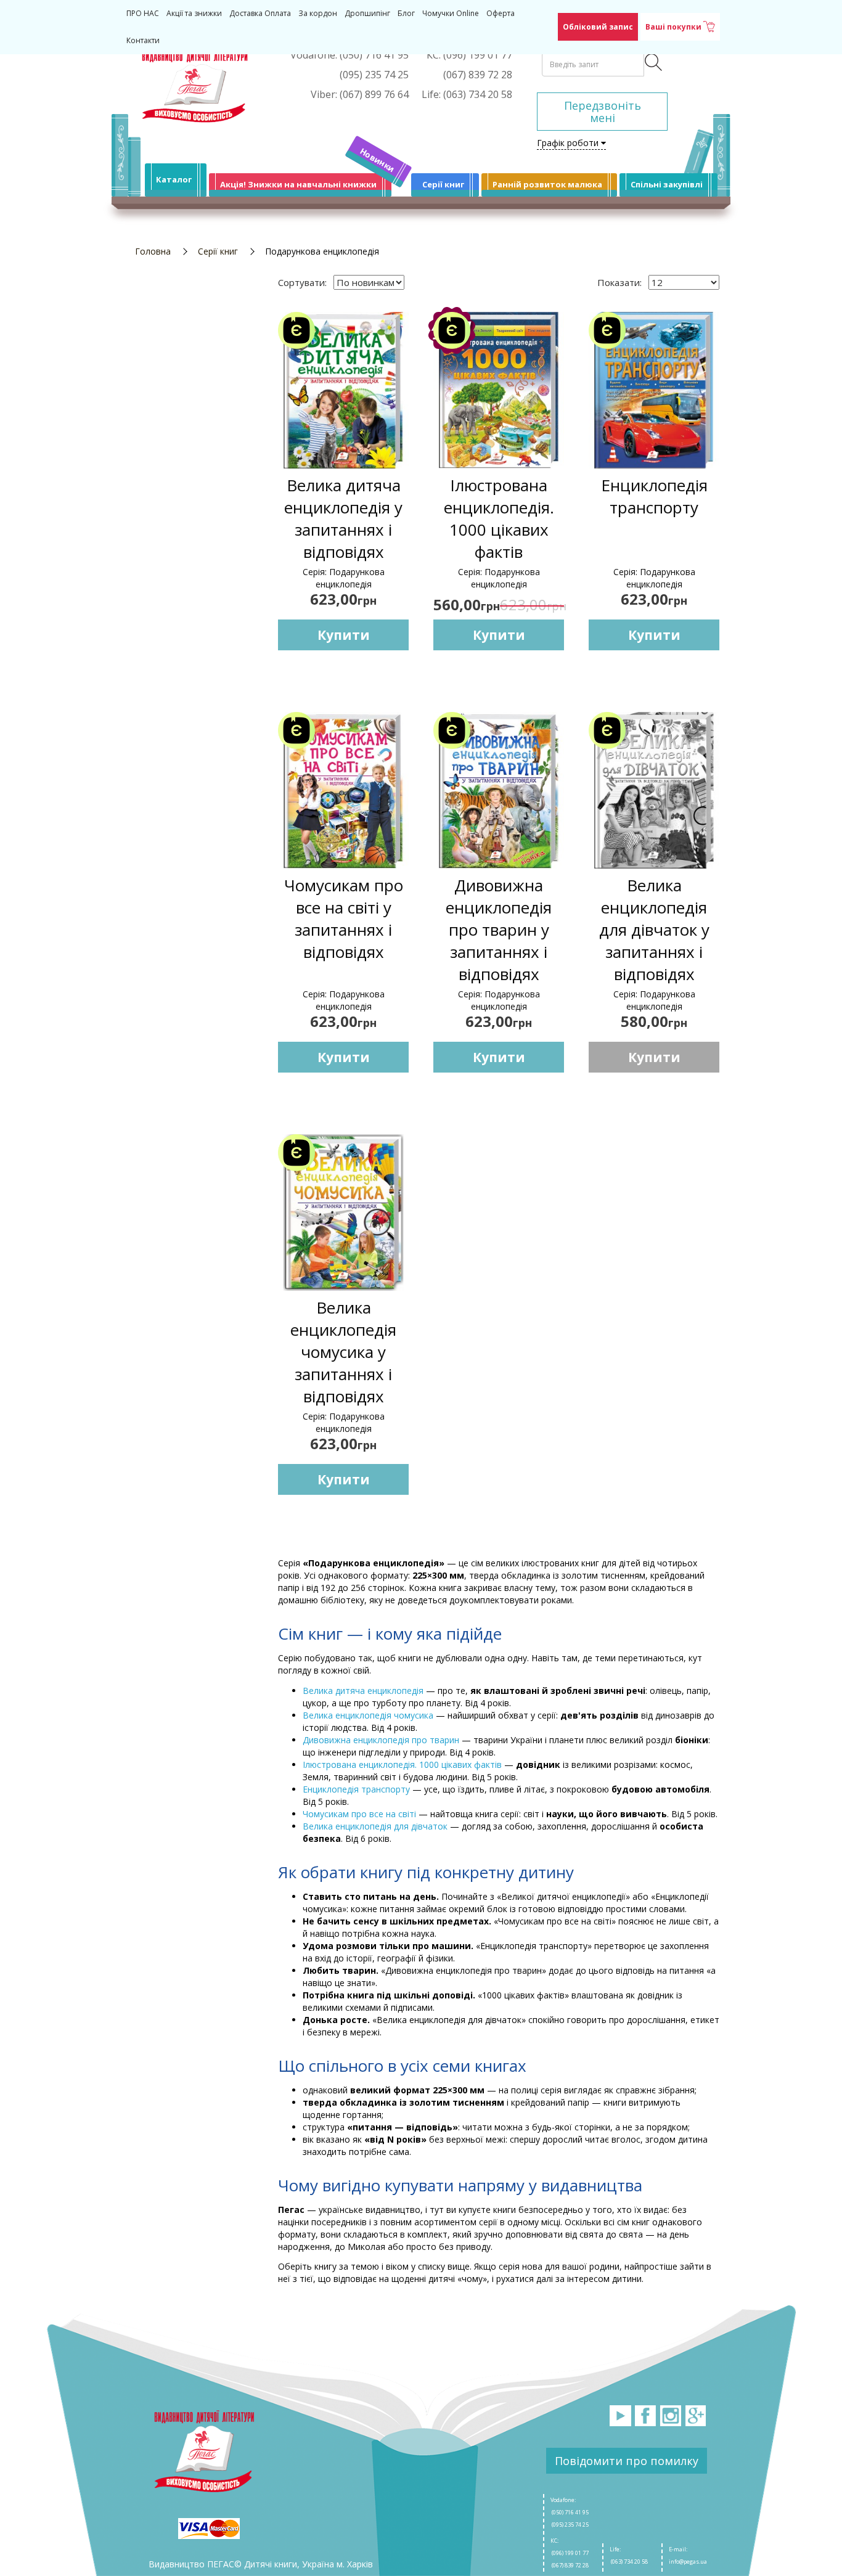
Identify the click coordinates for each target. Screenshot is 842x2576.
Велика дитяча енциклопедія (363, 1691)
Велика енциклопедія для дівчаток (375, 1826)
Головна (153, 251)
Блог (406, 13)
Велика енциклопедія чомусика (368, 1715)
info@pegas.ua (688, 2562)
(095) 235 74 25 (570, 2525)
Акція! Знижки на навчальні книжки (298, 184)
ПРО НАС (143, 13)
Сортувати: (302, 282)
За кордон (318, 13)
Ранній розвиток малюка (547, 184)
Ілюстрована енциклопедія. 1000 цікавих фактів (402, 1764)
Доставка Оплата (260, 13)
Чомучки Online (451, 13)
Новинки (378, 160)
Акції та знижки (194, 13)
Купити (344, 635)
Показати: (619, 282)
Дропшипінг (367, 13)
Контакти (143, 40)
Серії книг (443, 184)
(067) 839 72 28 (570, 2565)
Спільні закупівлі (667, 184)
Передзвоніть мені (603, 112)
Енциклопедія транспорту (356, 1789)
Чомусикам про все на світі (359, 1814)
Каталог (174, 179)
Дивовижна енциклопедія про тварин (381, 1740)
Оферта (501, 13)
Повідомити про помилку (627, 2461)
